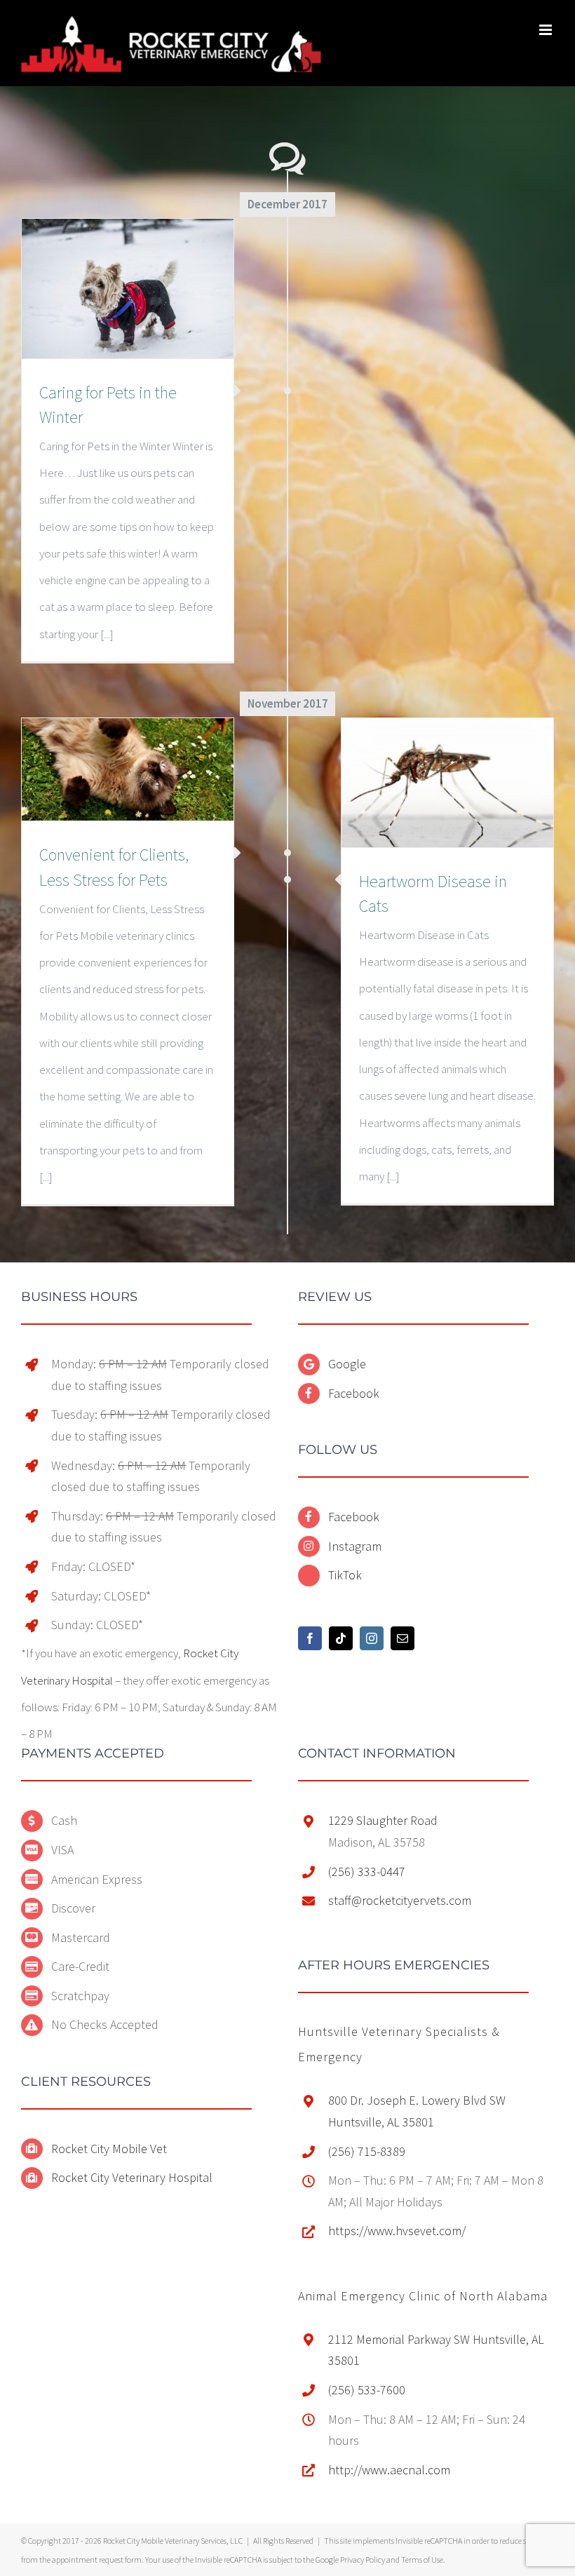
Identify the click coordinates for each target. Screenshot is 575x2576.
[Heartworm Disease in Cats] (447, 783)
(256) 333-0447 (367, 1872)
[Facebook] (310, 1638)
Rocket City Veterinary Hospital (132, 2177)
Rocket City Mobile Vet (109, 2149)
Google (347, 1364)
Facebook (354, 1393)
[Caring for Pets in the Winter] (128, 289)
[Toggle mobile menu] (547, 30)
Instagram (355, 1546)
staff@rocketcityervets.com (400, 1900)
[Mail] (402, 1638)
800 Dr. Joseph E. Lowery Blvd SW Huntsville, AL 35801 (417, 2111)
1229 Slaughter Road (383, 1820)
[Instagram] (372, 1638)
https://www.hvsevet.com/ (397, 2231)
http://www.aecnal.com (389, 2470)
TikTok (345, 1575)
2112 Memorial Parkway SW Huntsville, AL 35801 (436, 2350)
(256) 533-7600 (367, 2390)
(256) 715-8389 (367, 2151)
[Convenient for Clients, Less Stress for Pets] (128, 770)
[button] (423, 2296)
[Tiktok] (341, 1638)
